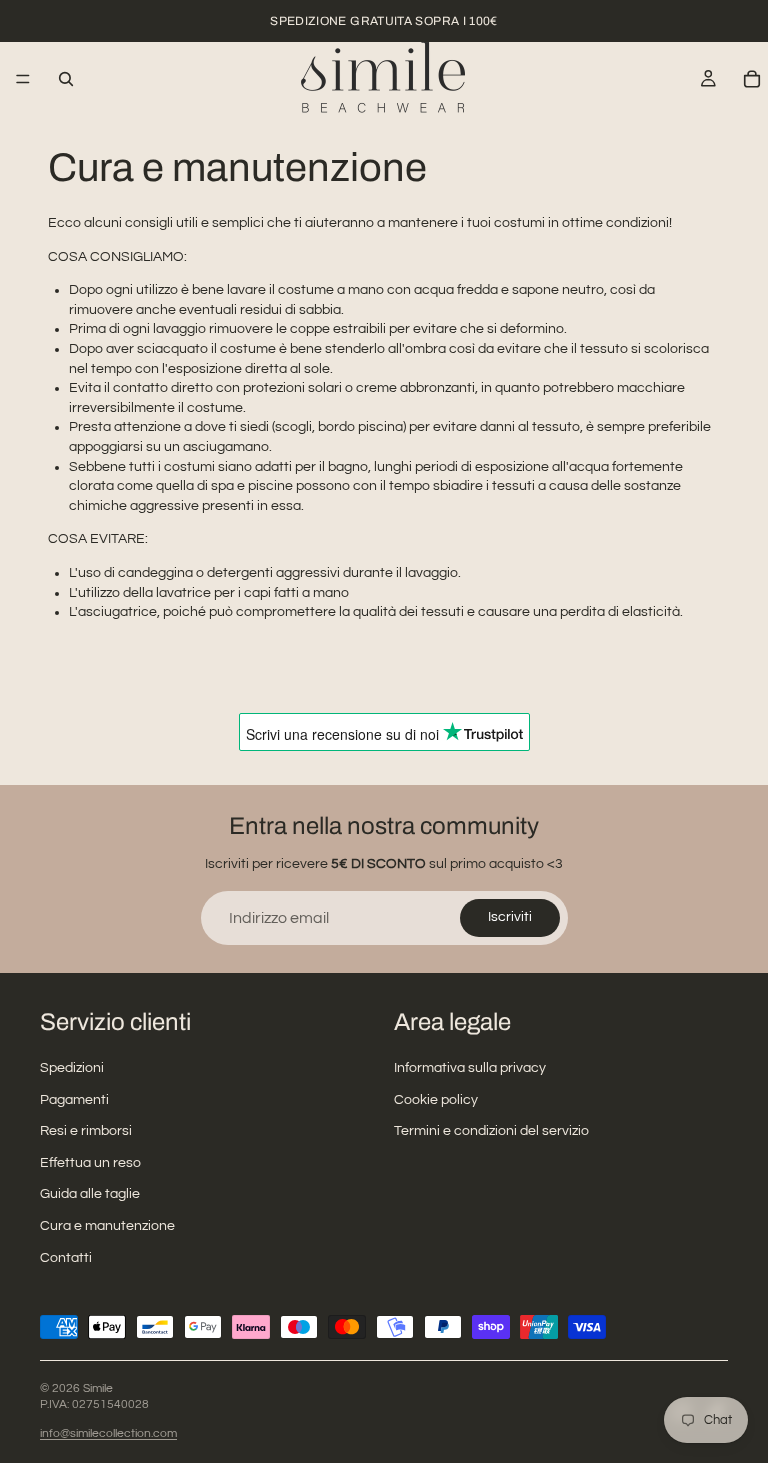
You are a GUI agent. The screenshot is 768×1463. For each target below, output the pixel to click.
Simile (98, 1388)
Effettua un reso (90, 1163)
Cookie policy (436, 1100)
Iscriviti (510, 917)
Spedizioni (72, 1068)
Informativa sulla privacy (470, 1068)
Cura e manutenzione (107, 1226)
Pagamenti (74, 1100)
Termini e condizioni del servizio (491, 1131)
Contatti (66, 1258)
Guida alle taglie (90, 1195)
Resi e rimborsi (86, 1131)
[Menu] (23, 79)
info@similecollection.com (108, 1433)
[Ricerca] (66, 79)
